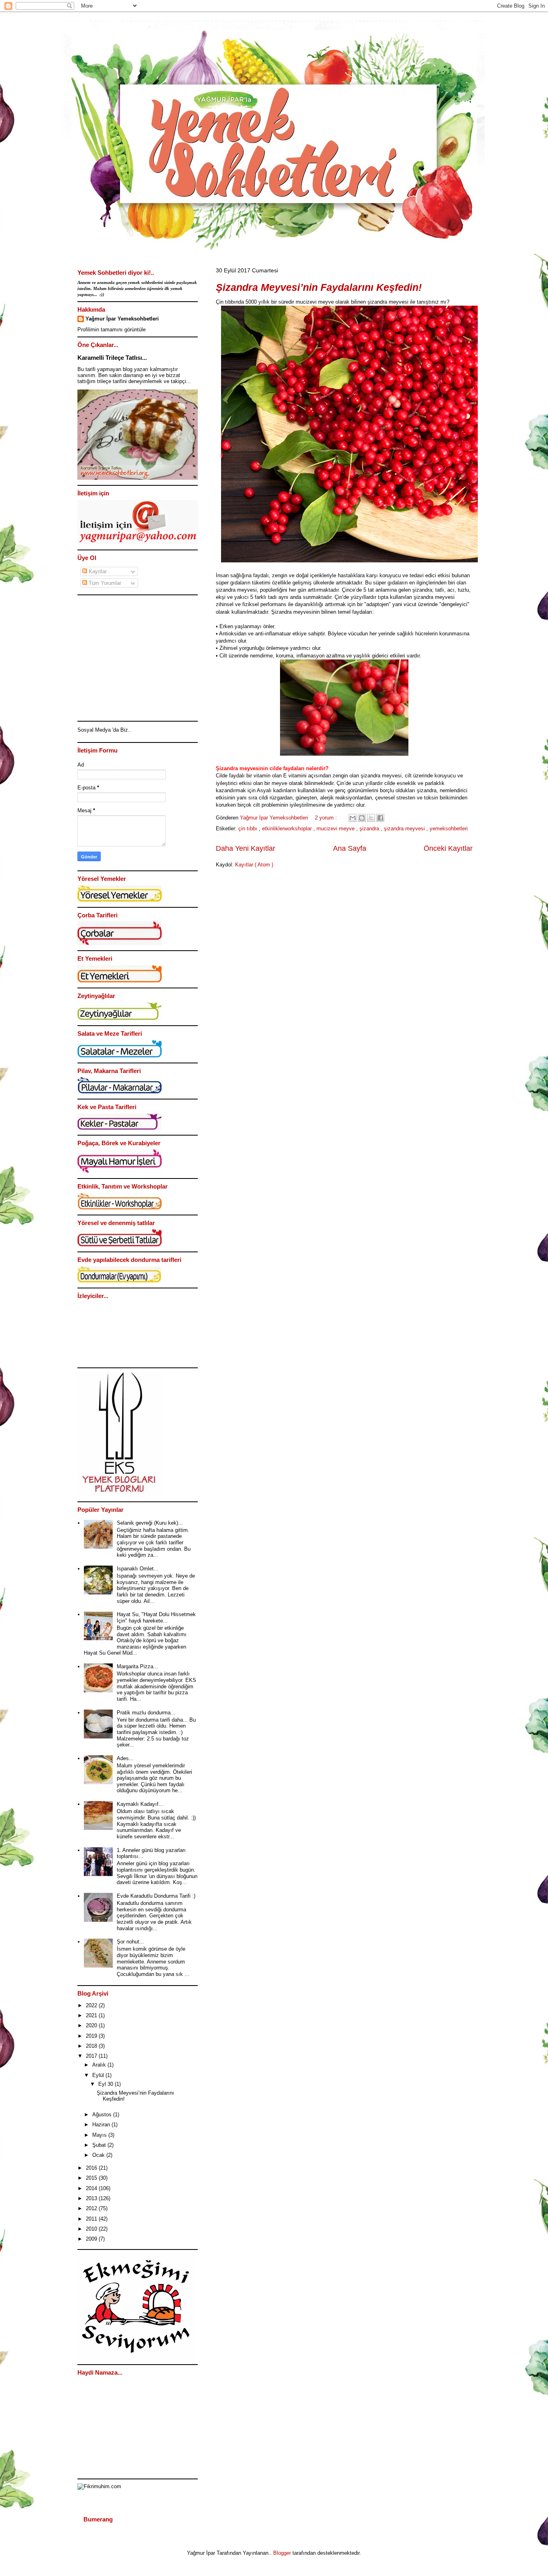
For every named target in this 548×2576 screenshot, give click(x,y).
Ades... (125, 1758)
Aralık (100, 2065)
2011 (92, 2219)
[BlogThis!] (362, 818)
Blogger (282, 2553)
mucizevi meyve (336, 829)
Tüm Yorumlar (104, 583)
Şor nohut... (130, 1942)
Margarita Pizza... (137, 1666)
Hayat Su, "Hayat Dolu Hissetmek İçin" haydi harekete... (156, 1618)
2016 (92, 2168)
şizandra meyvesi (405, 829)
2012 (92, 2208)
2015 (92, 2178)
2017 (92, 2056)
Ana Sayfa (350, 848)
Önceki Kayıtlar (448, 848)
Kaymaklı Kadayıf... (140, 1804)
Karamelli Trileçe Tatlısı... (112, 358)
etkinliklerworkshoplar (288, 829)
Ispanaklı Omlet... (138, 1569)
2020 (92, 2025)
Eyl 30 (107, 2084)
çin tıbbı (249, 829)
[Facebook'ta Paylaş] (380, 818)
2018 (92, 2046)
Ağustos (103, 2115)
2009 (92, 2239)
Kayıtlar (97, 571)
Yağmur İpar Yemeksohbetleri (122, 319)
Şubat (100, 2145)
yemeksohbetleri (449, 829)
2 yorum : (327, 818)
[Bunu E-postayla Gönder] (353, 818)
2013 (92, 2198)
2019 (92, 2036)
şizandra (370, 829)
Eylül (99, 2075)
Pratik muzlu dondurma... (146, 1713)
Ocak (99, 2155)
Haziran (102, 2125)
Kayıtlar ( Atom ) (254, 865)
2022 (92, 2005)
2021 (92, 2015)
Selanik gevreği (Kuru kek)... (150, 1523)
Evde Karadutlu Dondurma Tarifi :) (156, 1896)
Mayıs (100, 2135)
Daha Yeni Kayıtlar (246, 848)
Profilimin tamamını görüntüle (112, 330)
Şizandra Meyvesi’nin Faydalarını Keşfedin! (319, 287)
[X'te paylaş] (371, 818)
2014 (92, 2188)
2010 (92, 2229)
